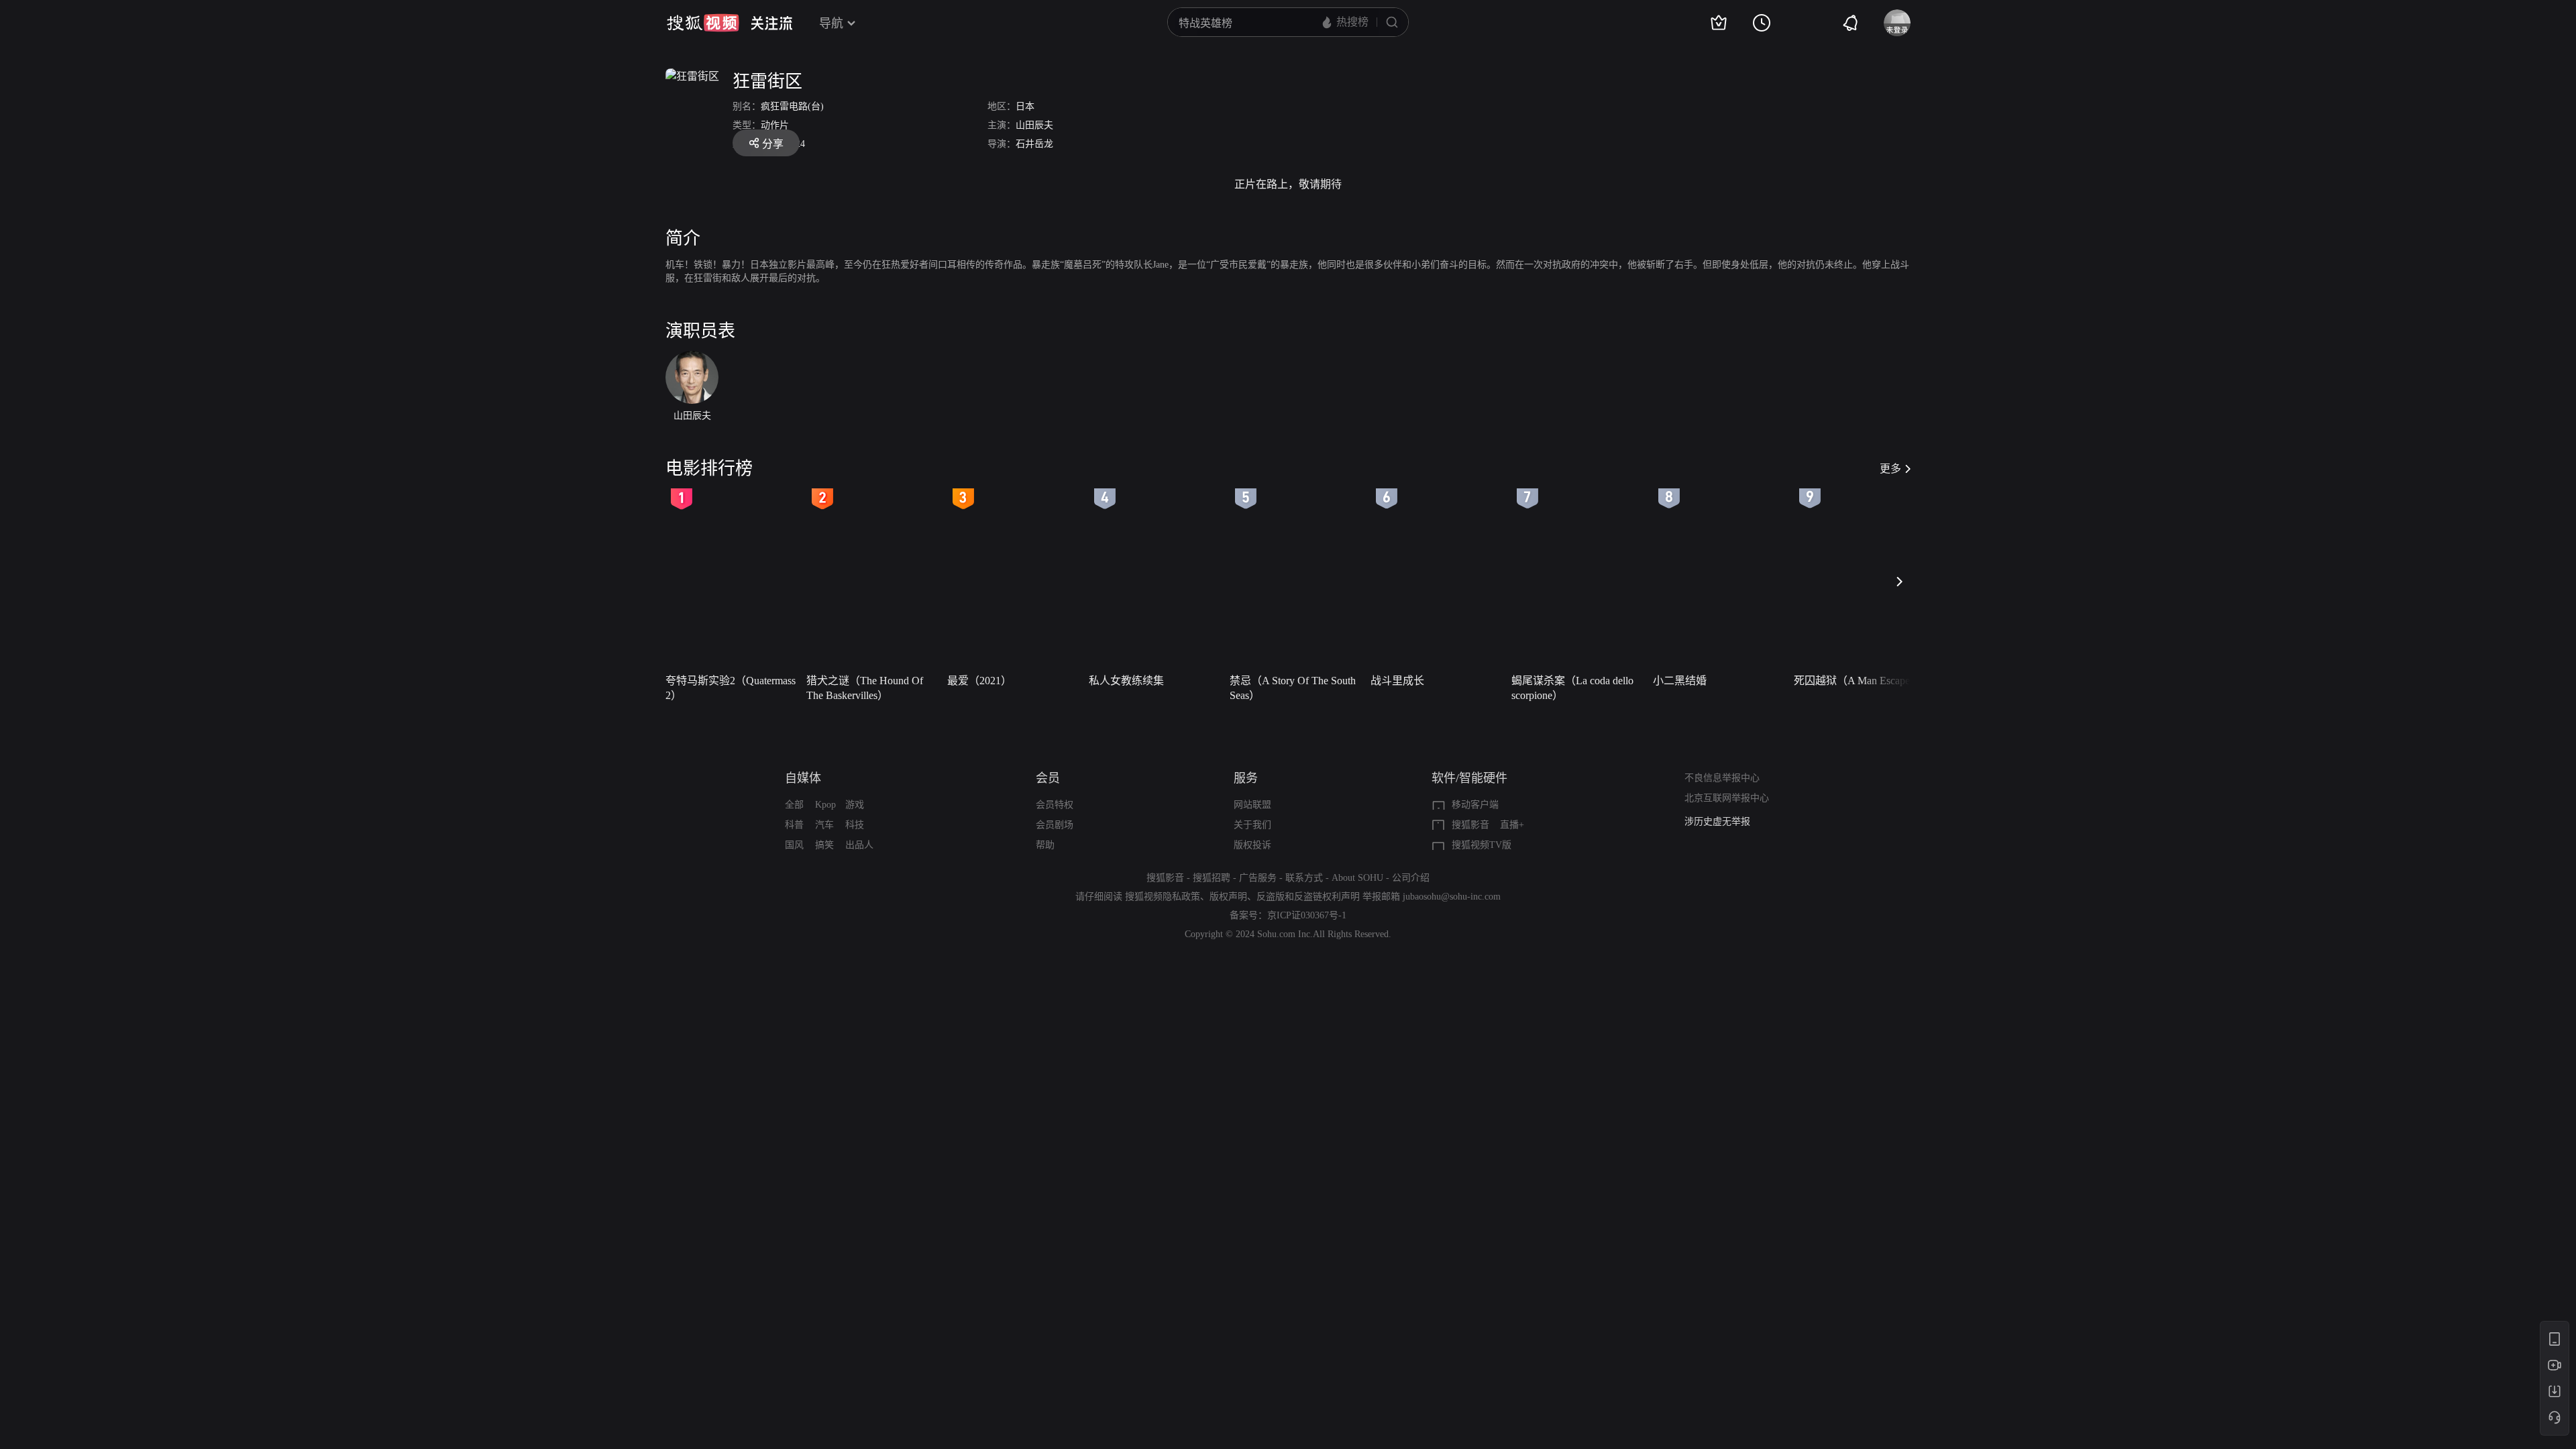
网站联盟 (1252, 805)
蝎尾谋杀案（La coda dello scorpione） (1572, 688)
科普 (794, 825)
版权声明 (1228, 897)
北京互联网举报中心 (1727, 798)
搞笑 (824, 845)
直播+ (1512, 825)
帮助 (1045, 845)
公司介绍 (1411, 878)
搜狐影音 (1470, 825)
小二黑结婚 (1680, 681)
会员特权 (1055, 805)
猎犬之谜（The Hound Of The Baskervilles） (865, 688)
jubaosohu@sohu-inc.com (1452, 897)
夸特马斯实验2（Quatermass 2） (731, 688)
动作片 (775, 125)
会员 (1048, 778)
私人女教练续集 (1126, 681)
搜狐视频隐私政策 (1163, 897)
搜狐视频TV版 (1482, 845)
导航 (831, 23)
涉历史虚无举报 (1717, 821)
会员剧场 (1055, 825)
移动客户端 (1475, 805)
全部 (794, 805)
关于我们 (1252, 825)
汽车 (824, 825)
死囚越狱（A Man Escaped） (1860, 681)
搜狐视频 (703, 23)
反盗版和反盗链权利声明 (1308, 897)
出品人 (859, 845)
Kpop (825, 805)
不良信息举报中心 (1722, 778)
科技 (855, 825)
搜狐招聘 (1212, 878)
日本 (1025, 106)
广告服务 (1258, 878)
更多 (1890, 469)
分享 (773, 144)
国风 (794, 845)
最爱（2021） (979, 681)
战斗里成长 (1397, 681)
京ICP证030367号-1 (1307, 915)
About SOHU (1357, 878)
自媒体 (803, 778)
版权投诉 (1252, 845)
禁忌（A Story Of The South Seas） (1293, 688)
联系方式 (1304, 878)
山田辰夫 (1034, 125)
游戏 (855, 805)
